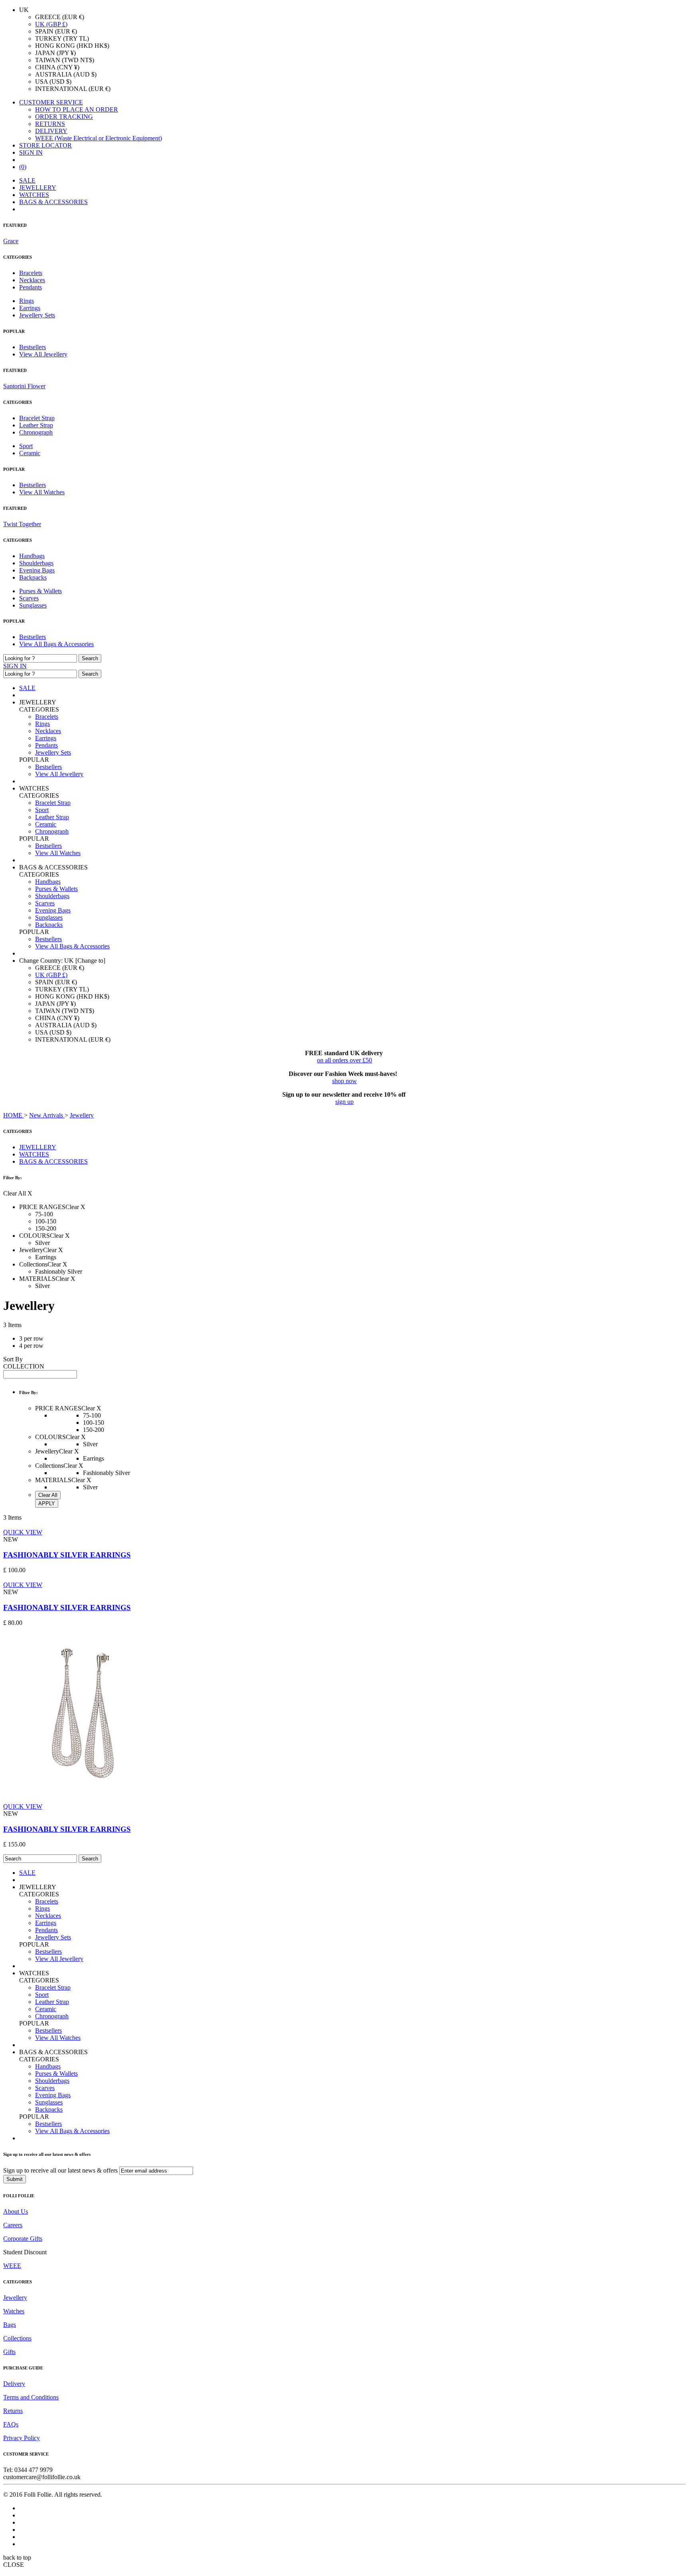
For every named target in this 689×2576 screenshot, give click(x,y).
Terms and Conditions (31, 2397)
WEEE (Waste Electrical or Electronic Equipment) (98, 138)
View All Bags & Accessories (56, 644)
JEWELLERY (38, 188)
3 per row (31, 1338)
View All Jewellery (43, 354)
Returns (13, 2411)
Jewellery (15, 2298)
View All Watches (42, 492)
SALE (27, 180)
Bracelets (31, 273)
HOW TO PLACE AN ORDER (77, 109)
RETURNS (50, 124)
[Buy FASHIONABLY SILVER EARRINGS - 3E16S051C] (83, 1791)
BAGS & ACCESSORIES (53, 202)
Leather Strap (36, 425)
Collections (17, 2338)
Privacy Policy (22, 2438)
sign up (344, 1102)
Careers (13, 2225)
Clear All (48, 1495)
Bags (10, 2325)
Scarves (29, 598)
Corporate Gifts (23, 2239)
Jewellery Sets (37, 315)
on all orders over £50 (344, 1060)
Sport (26, 446)
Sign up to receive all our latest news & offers (60, 2170)
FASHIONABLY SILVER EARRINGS (67, 1555)
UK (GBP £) (51, 24)
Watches (14, 2311)
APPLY (47, 1503)
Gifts (9, 2352)
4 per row (31, 1346)
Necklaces (32, 280)
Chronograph (36, 432)
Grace (11, 241)
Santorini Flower (24, 386)
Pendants (31, 287)
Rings (27, 301)
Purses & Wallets (40, 591)
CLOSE (14, 2565)
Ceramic (30, 453)
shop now (344, 1081)
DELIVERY (51, 131)
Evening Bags (37, 570)
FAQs (11, 2424)
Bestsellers (32, 347)
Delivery (14, 2384)
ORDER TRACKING (64, 117)
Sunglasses (33, 605)
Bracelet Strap (37, 418)
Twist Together (22, 524)
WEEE (12, 2266)
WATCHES (34, 195)
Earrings (30, 308)
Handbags (32, 556)
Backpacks (33, 577)
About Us (16, 2211)
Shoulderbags (36, 563)
